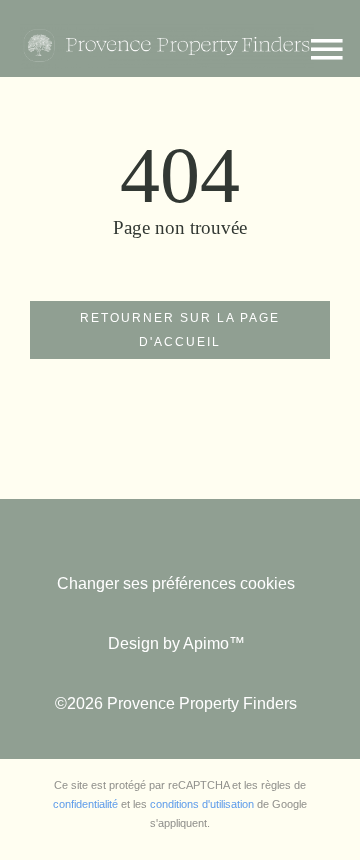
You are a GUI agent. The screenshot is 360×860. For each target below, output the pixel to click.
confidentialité (85, 804)
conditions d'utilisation (202, 804)
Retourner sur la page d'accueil (180, 330)
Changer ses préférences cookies (176, 583)
